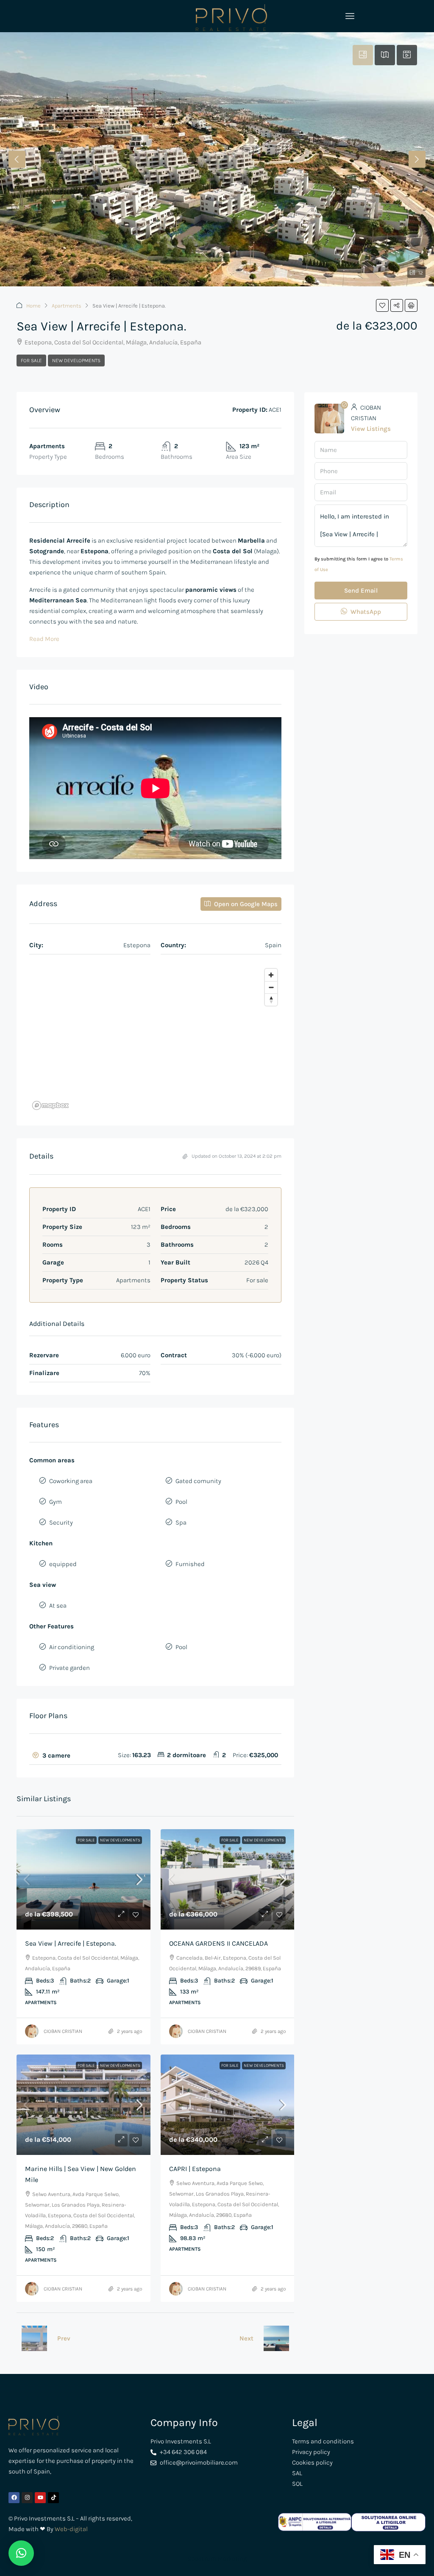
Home (33, 306)
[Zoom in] (271, 975)
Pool (181, 1502)
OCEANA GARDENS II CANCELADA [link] (218, 1943)
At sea (58, 1605)
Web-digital (71, 2529)
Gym (56, 1502)
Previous (17, 159)
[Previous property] (34, 2338)
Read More (44, 639)
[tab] (363, 55)
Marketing (231, 2559)
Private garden (70, 1668)
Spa (181, 1522)
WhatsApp (365, 612)
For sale (31, 360)
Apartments (67, 306)
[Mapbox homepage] (50, 1105)
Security (61, 1522)
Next (417, 159)
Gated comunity (198, 1481)
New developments (76, 360)
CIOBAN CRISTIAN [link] (63, 2031)
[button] (382, 305)
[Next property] (276, 2338)
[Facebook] (14, 2498)
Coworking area (71, 1481)
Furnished (190, 1564)
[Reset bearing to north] (271, 1000)
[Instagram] (27, 2498)
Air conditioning (72, 1647)
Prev (64, 2338)
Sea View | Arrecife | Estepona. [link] (71, 1943)
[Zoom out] (271, 987)
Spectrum (202, 2559)
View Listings (371, 429)
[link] (83, 1879)
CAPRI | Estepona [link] (195, 2169)
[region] (155, 1039)
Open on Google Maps (245, 904)
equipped (63, 1564)
